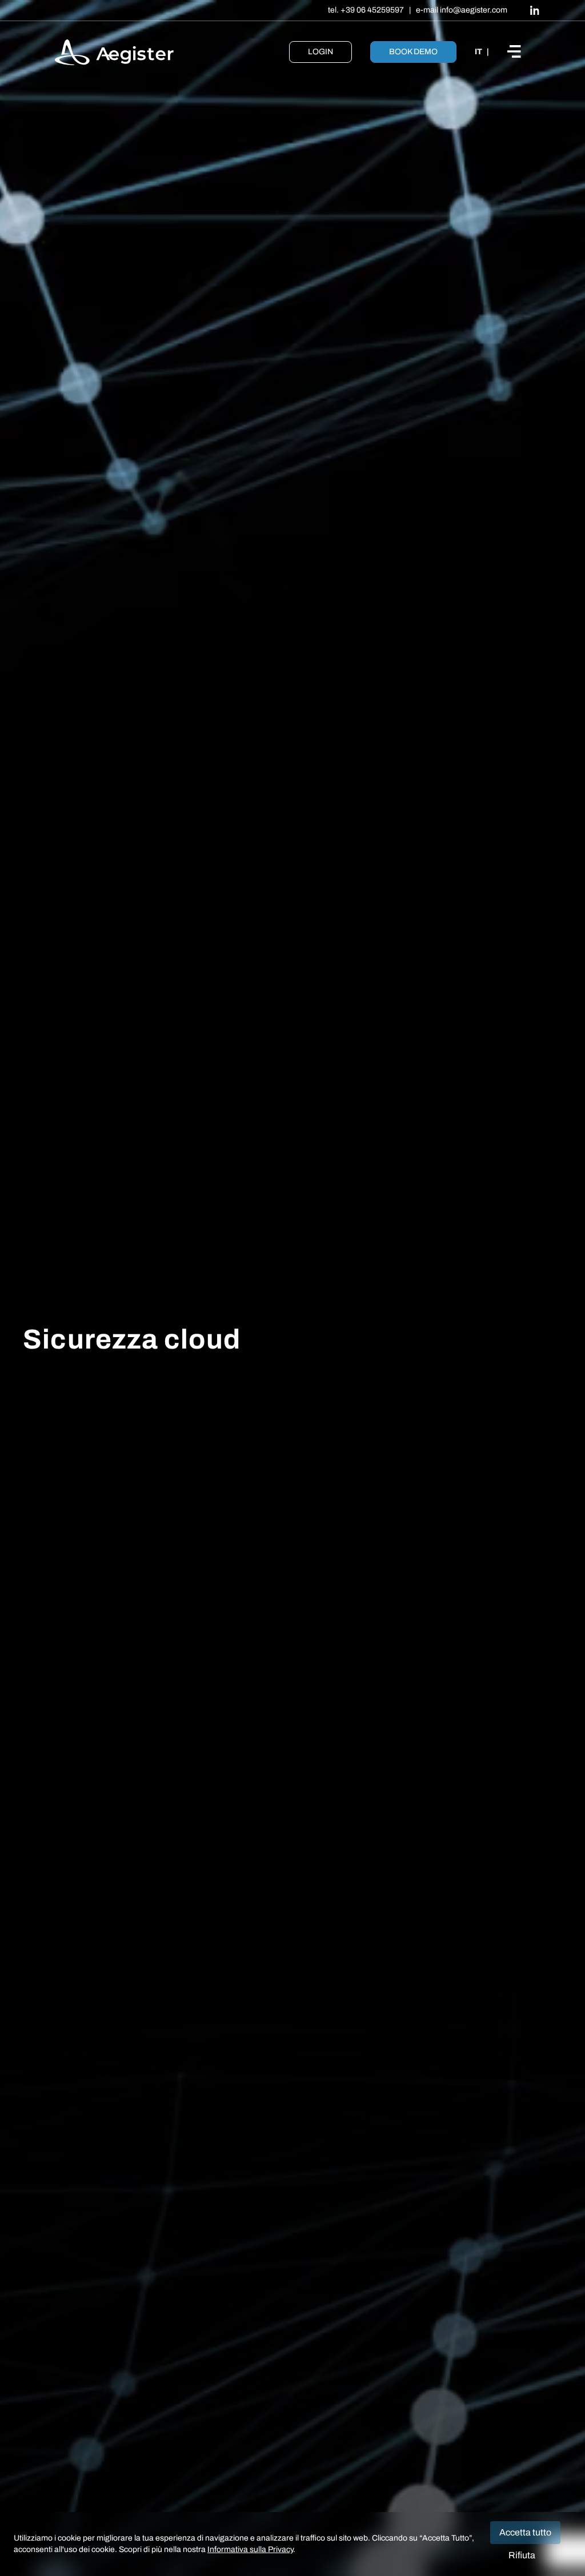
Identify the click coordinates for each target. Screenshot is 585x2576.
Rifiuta (522, 2555)
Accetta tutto (525, 2532)
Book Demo (413, 52)
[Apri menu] (519, 52)
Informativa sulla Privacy (250, 2549)
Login (320, 52)
